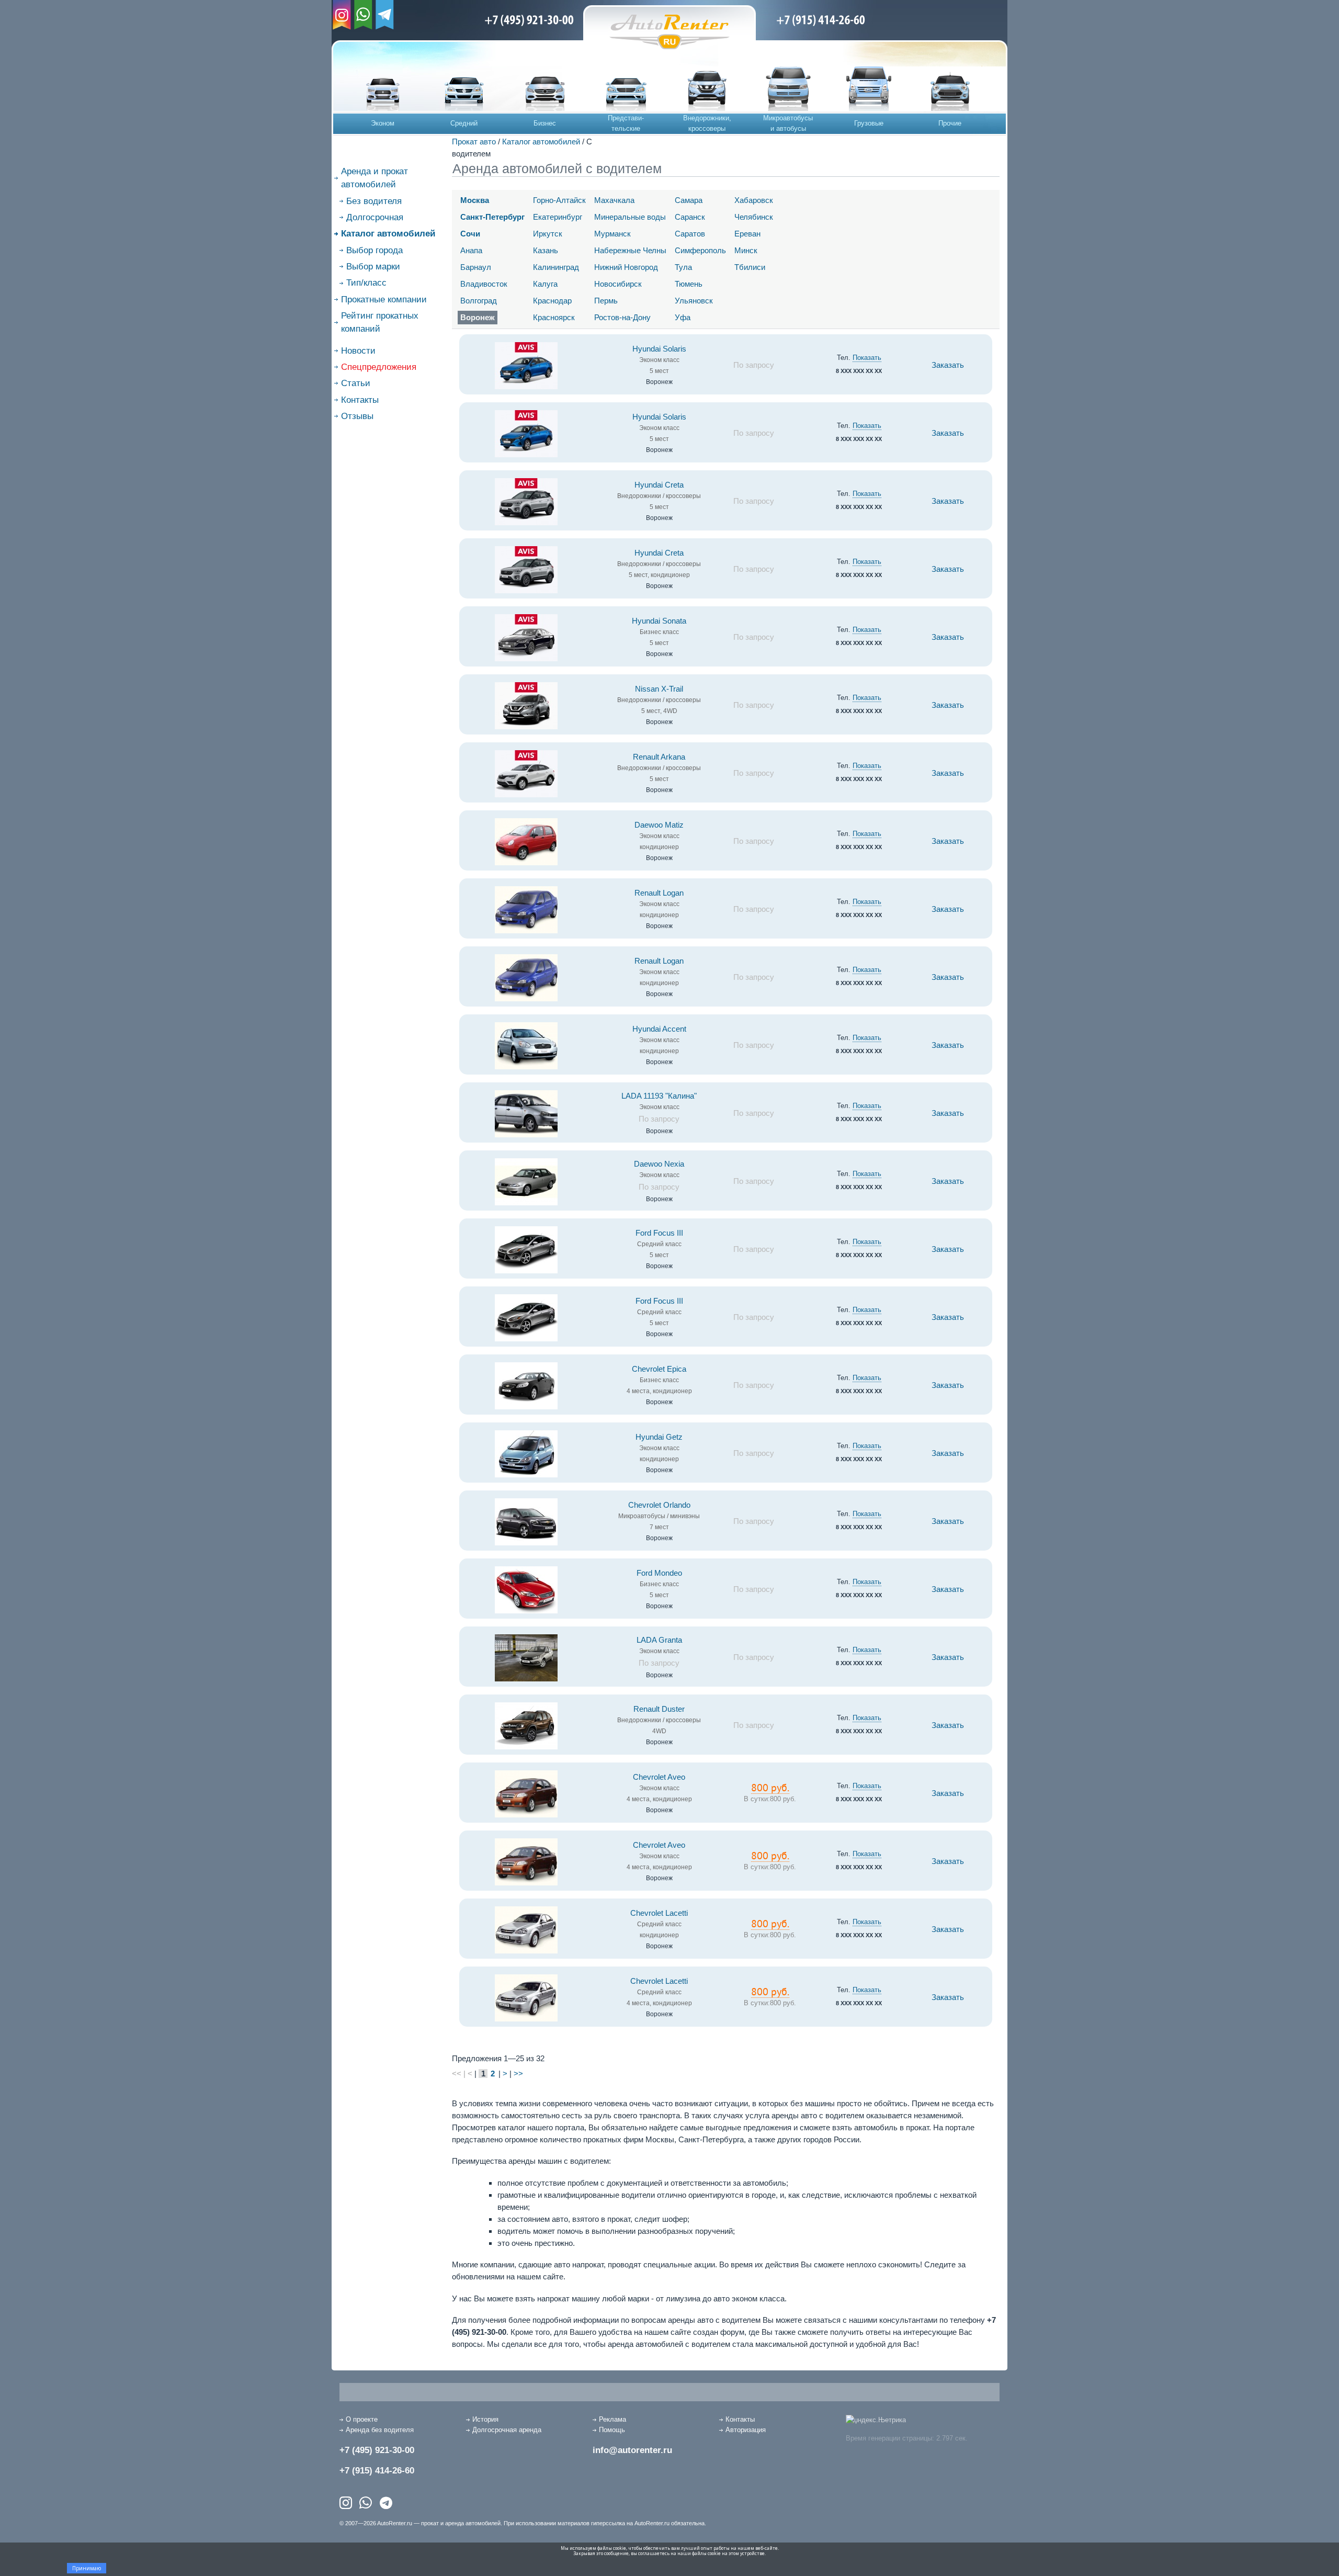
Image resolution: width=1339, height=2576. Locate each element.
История (485, 2419)
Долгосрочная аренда (507, 2430)
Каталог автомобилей (541, 142)
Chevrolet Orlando (659, 1505)
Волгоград (479, 301)
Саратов (690, 234)
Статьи (356, 383)
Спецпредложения (379, 367)
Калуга (545, 284)
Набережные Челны (630, 250)
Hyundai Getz (659, 1437)
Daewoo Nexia (659, 1164)
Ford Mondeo (659, 1573)
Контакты (360, 400)
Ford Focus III (659, 1233)
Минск (746, 250)
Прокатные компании (384, 300)
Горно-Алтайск (559, 200)
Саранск (690, 217)
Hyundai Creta (659, 485)
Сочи (470, 234)
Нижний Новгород (626, 267)
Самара (689, 200)
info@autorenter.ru (632, 2450)
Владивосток (484, 284)
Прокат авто (474, 142)
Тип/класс (366, 283)
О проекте (362, 2419)
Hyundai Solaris (659, 349)
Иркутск (548, 234)
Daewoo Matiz (659, 825)
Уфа (683, 317)
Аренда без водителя (380, 2430)
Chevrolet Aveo (659, 1777)
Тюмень (689, 284)
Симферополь (700, 250)
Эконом (383, 123)
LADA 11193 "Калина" (659, 1096)
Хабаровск (754, 200)
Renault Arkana (659, 757)
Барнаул (476, 267)
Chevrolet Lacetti (659, 1913)
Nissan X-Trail (659, 689)
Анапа (471, 250)
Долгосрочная (375, 217)
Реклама (612, 2419)
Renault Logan (659, 893)
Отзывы (357, 416)
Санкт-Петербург (492, 217)
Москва (475, 200)
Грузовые (869, 123)
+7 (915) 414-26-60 (377, 2471)
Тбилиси (750, 267)
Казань (546, 250)
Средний (464, 123)
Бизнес (545, 123)
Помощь (612, 2430)
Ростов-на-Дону (622, 317)
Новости (358, 351)
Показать (867, 358)
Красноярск (554, 317)
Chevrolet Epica (659, 1369)
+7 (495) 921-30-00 (377, 2450)
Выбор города (375, 250)
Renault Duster (659, 1709)
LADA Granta (659, 1640)
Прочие (950, 123)
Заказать (948, 365)
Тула (683, 267)
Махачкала (614, 200)
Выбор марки (373, 267)
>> (518, 2074)
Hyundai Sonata (659, 621)
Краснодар (552, 301)
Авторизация (746, 2430)
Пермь (606, 301)
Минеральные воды (630, 217)
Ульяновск (694, 301)
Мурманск (612, 234)
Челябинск (754, 217)
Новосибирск (618, 284)
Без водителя (374, 201)
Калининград (556, 267)
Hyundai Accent (659, 1029)
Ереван (747, 234)
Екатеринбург (558, 217)
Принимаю (87, 2568)
